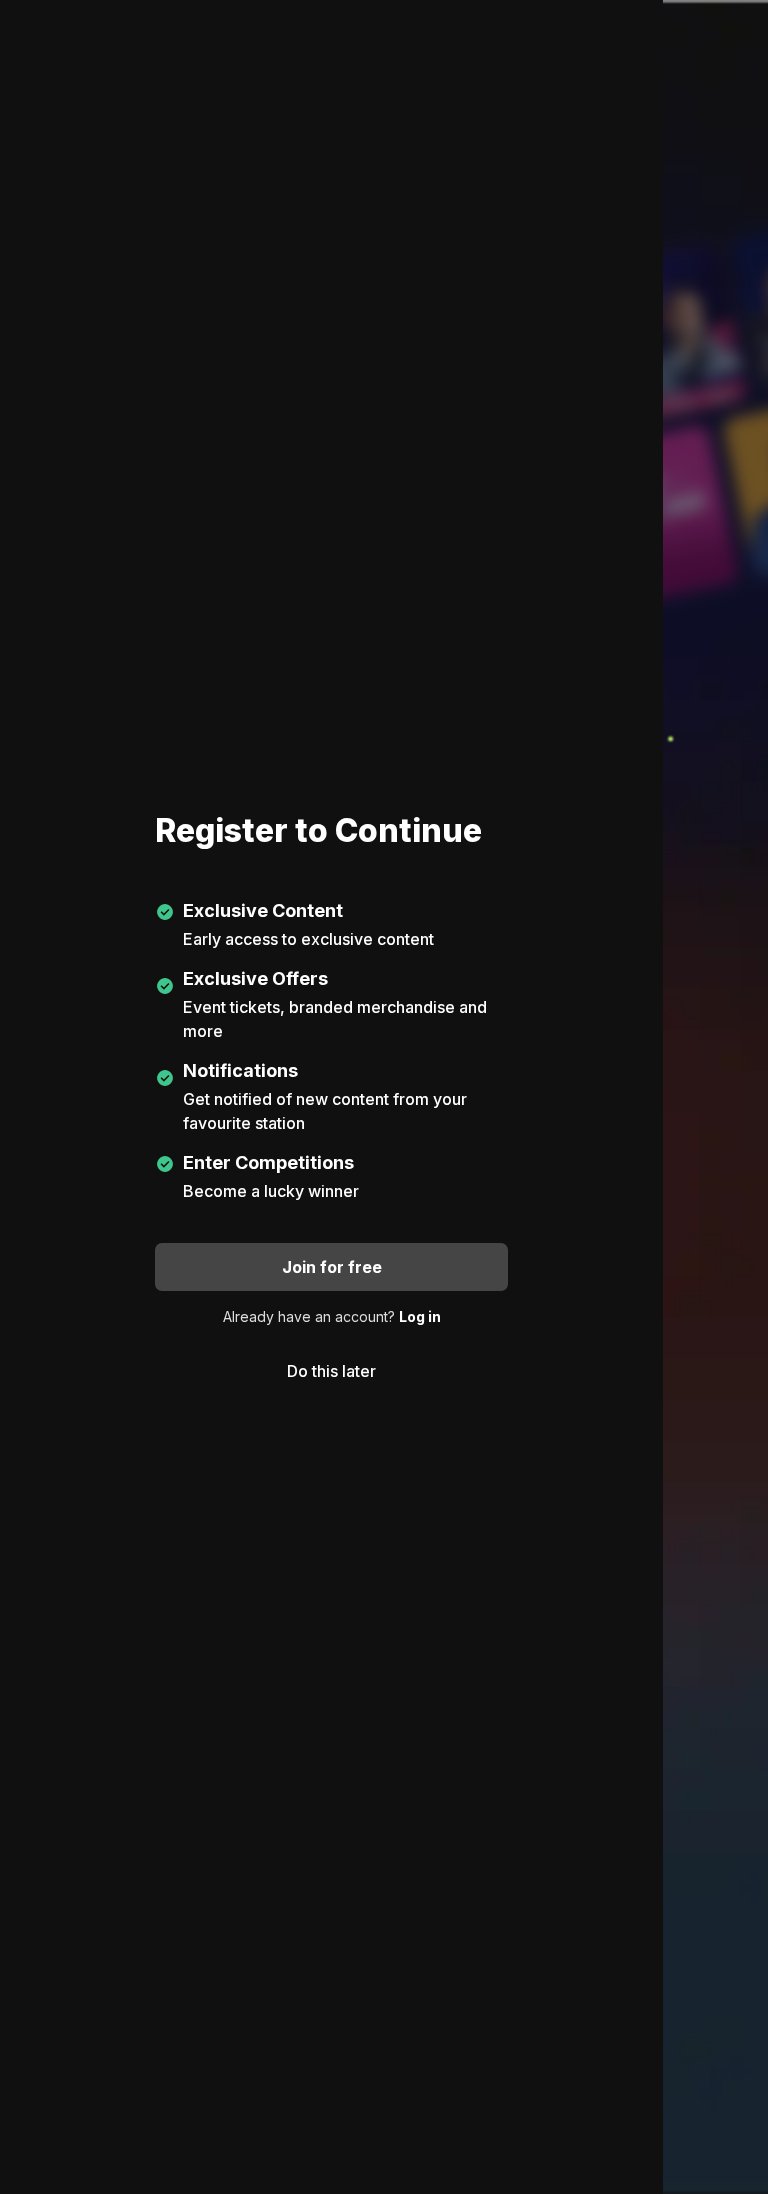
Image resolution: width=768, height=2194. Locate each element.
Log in (420, 1316)
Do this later (331, 1371)
